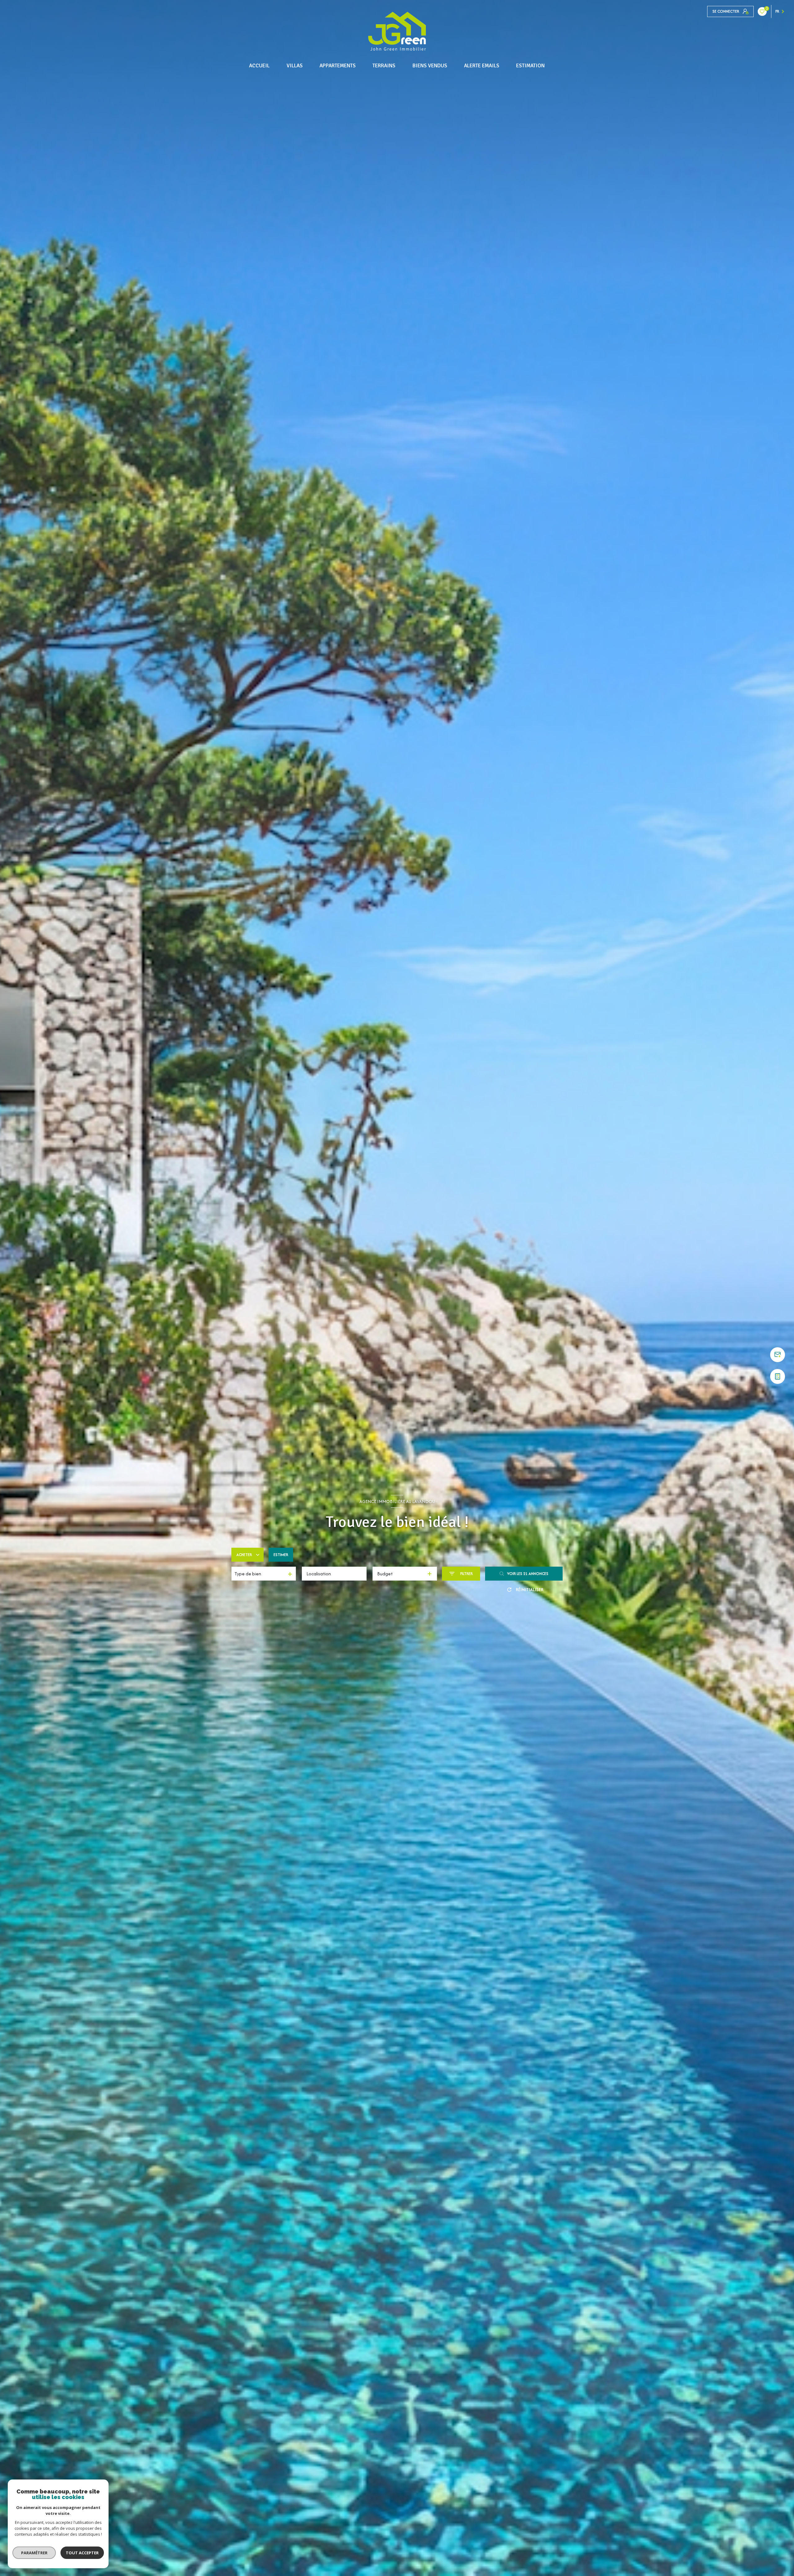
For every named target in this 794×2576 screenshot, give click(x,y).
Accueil (259, 66)
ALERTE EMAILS (482, 66)
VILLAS (295, 66)
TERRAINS (384, 66)
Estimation (531, 66)
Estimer (281, 1555)
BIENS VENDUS (430, 66)
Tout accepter (82, 2553)
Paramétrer (34, 2553)
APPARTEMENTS (338, 66)
